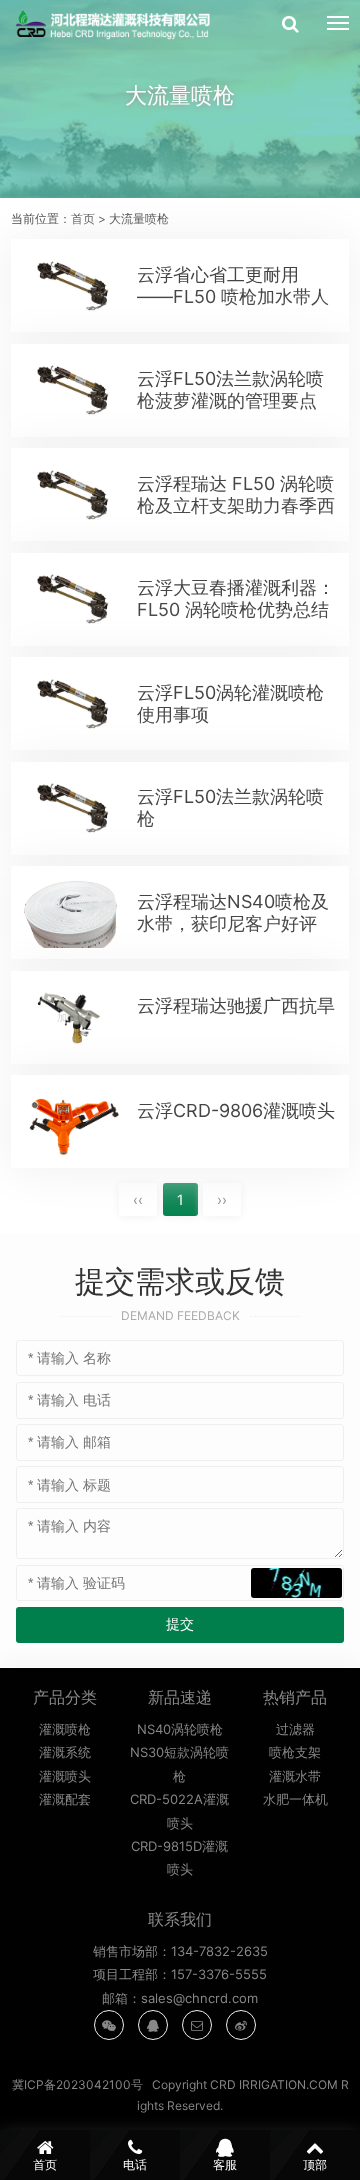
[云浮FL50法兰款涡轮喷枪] (72, 808)
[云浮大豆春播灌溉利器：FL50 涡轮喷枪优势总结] (72, 599)
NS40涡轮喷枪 (180, 1729)
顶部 (315, 2164)
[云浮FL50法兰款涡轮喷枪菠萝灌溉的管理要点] (72, 390)
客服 (225, 2164)
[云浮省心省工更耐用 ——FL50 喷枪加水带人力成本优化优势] (72, 286)
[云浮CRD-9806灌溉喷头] (72, 1122)
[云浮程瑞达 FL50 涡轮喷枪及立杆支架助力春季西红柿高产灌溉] (72, 495)
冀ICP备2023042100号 (77, 2084)
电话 (135, 2164)
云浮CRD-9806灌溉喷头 (236, 1110)
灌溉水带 (295, 1776)
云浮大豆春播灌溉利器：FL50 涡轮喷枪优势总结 (236, 598)
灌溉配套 (65, 1799)
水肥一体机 (295, 1799)
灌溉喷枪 (65, 1729)
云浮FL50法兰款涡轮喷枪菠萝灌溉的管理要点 (230, 389)
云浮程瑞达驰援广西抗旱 (236, 1005)
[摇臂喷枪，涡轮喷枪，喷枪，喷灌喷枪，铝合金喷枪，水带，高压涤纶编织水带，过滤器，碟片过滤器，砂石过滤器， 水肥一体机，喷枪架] (116, 25)
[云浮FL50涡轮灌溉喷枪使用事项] (72, 704)
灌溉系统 (65, 1752)
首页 (83, 218)
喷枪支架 (295, 1752)
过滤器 (295, 1729)
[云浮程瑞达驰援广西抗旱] (72, 1017)
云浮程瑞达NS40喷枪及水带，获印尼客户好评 (233, 912)
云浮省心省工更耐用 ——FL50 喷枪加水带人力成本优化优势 (233, 296)
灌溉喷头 (65, 1776)
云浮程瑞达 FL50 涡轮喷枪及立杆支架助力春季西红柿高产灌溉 (236, 505)
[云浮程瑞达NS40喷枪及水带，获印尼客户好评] (72, 913)
